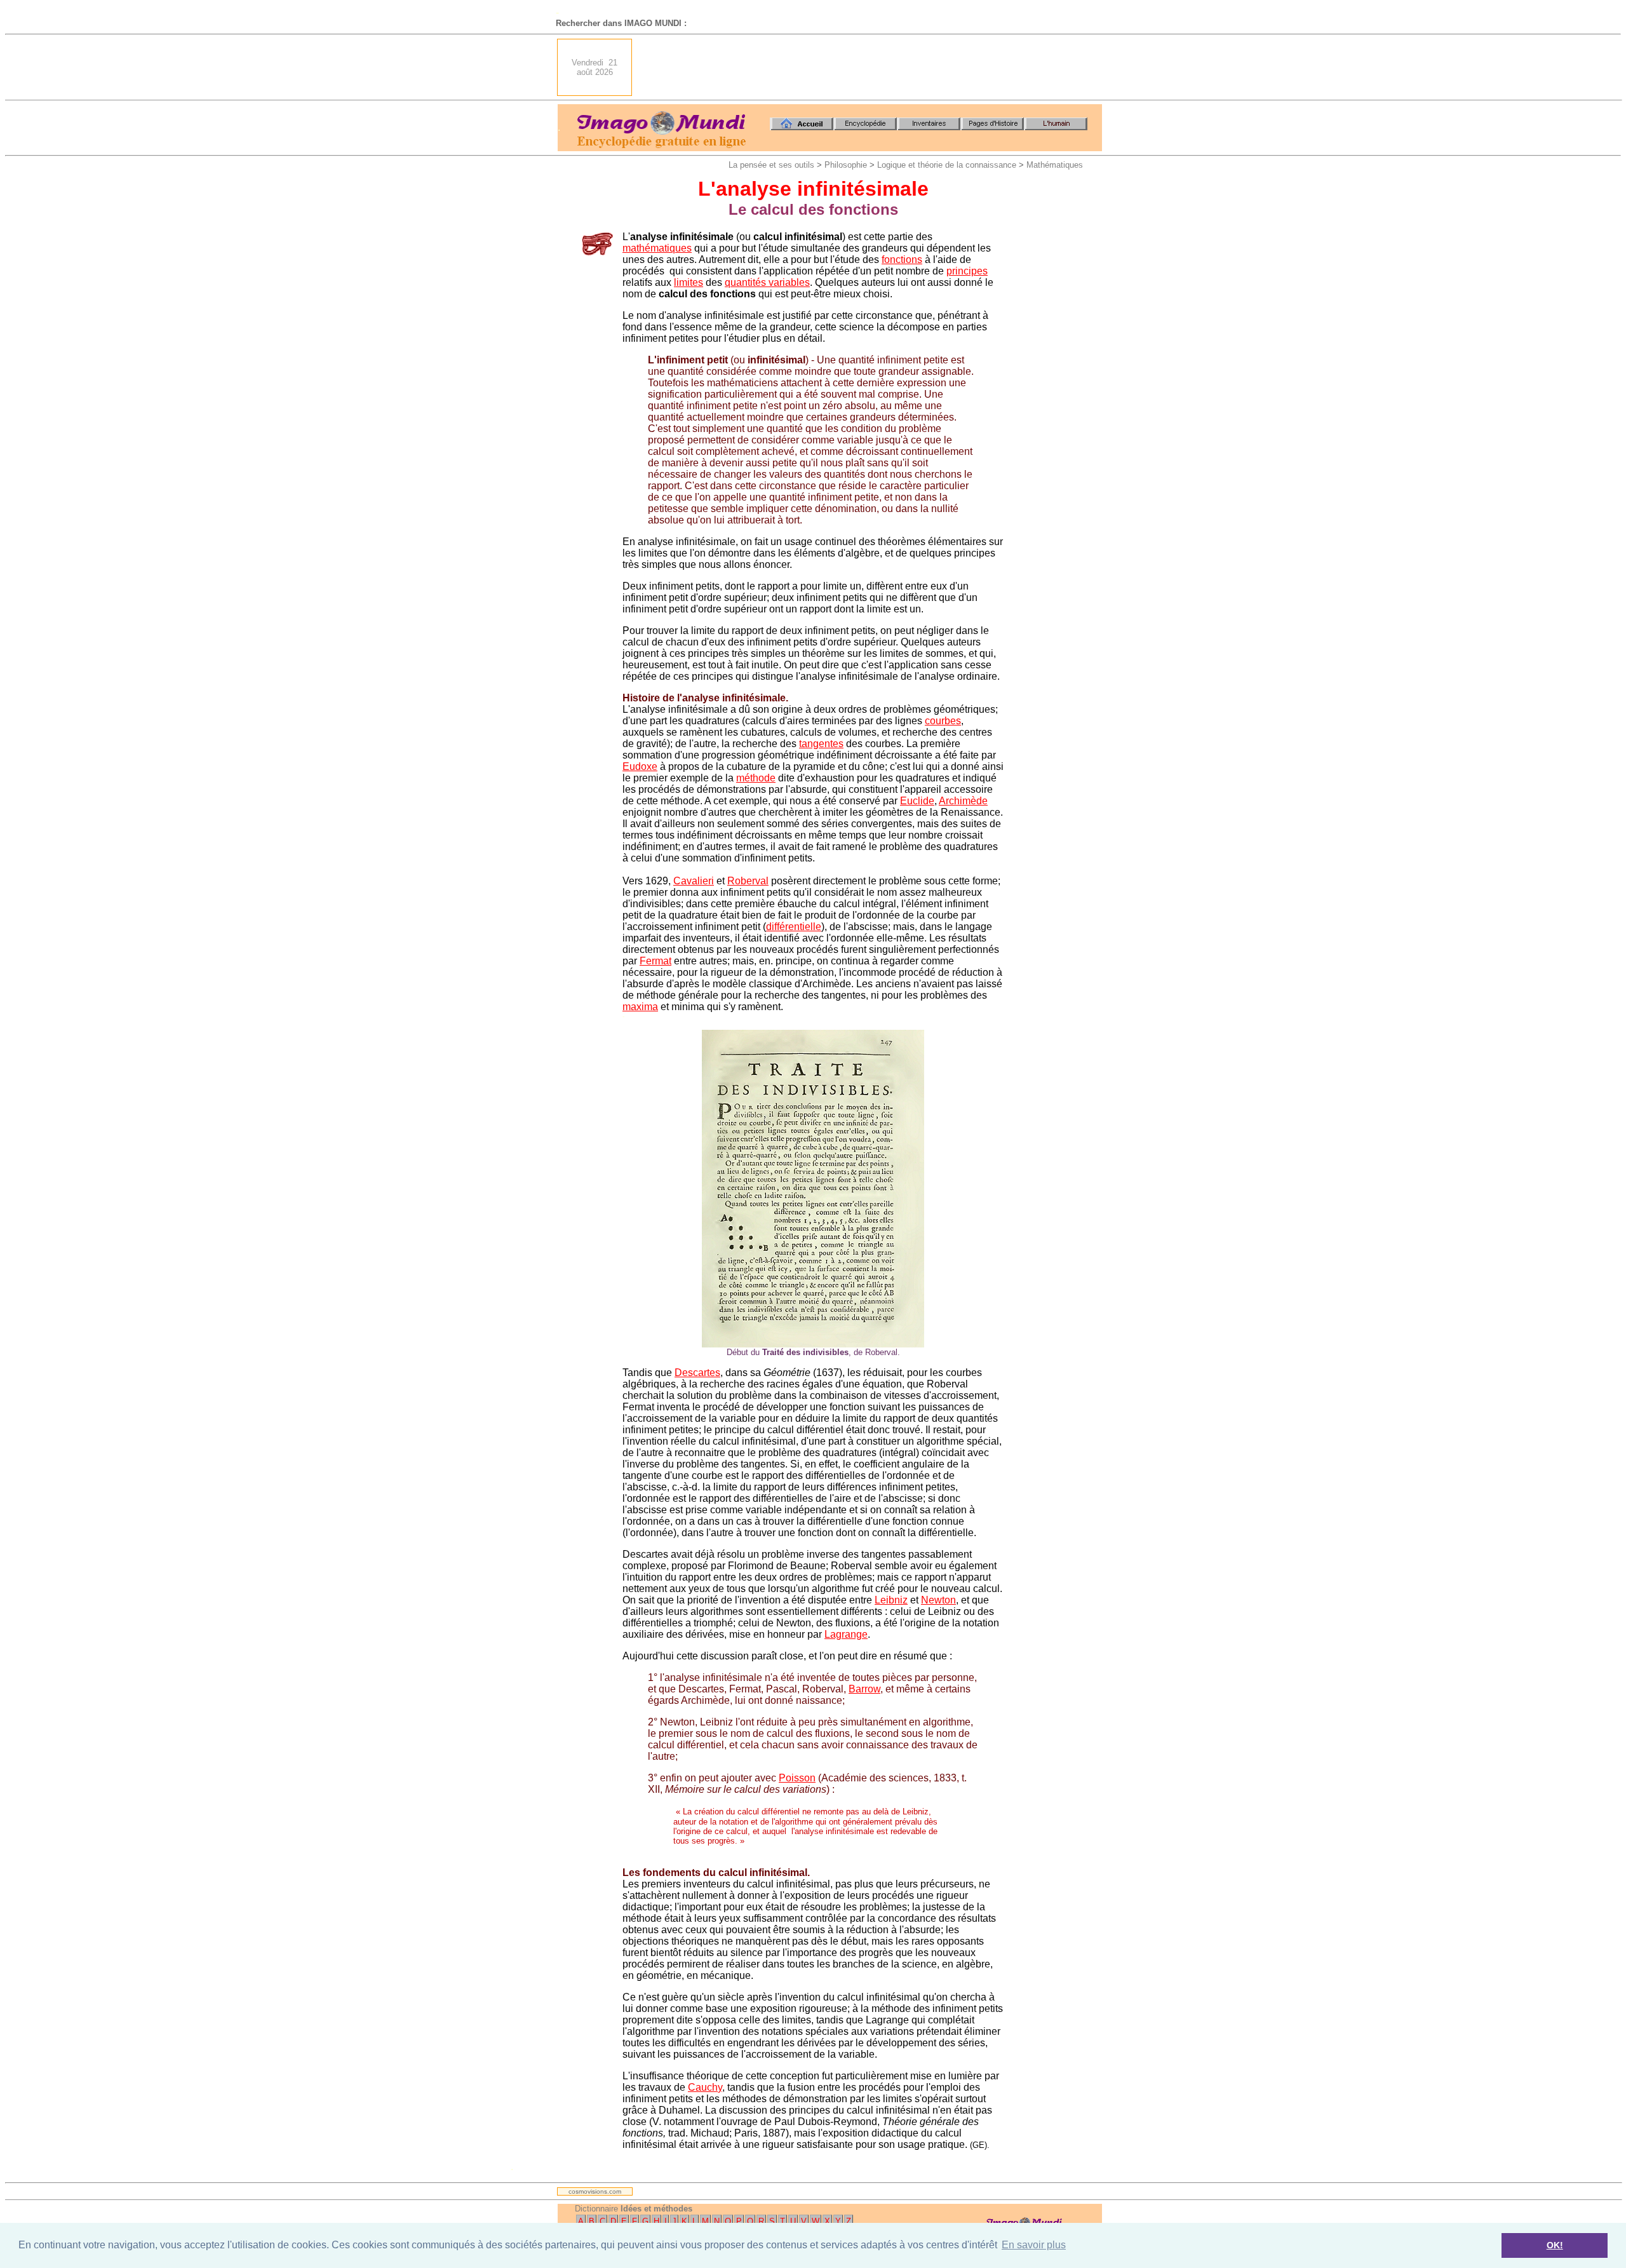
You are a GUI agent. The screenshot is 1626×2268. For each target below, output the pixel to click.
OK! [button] (1555, 2245)
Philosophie (846, 165)
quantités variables (767, 282)
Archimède (963, 801)
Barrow (864, 1689)
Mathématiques (1055, 165)
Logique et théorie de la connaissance (947, 165)
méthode (756, 778)
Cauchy (705, 2087)
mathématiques (657, 248)
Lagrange (846, 1634)
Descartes (697, 1373)
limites (689, 282)
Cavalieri (694, 881)
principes (967, 271)
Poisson (797, 1778)
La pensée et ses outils (771, 165)
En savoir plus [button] (1034, 2245)
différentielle (794, 927)
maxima (640, 1007)
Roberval (748, 881)
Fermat (655, 961)
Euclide (917, 801)
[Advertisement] (871, 67)
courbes (943, 721)
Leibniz (891, 1600)
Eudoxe (640, 766)
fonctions (902, 260)
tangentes (821, 744)
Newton (938, 1600)
